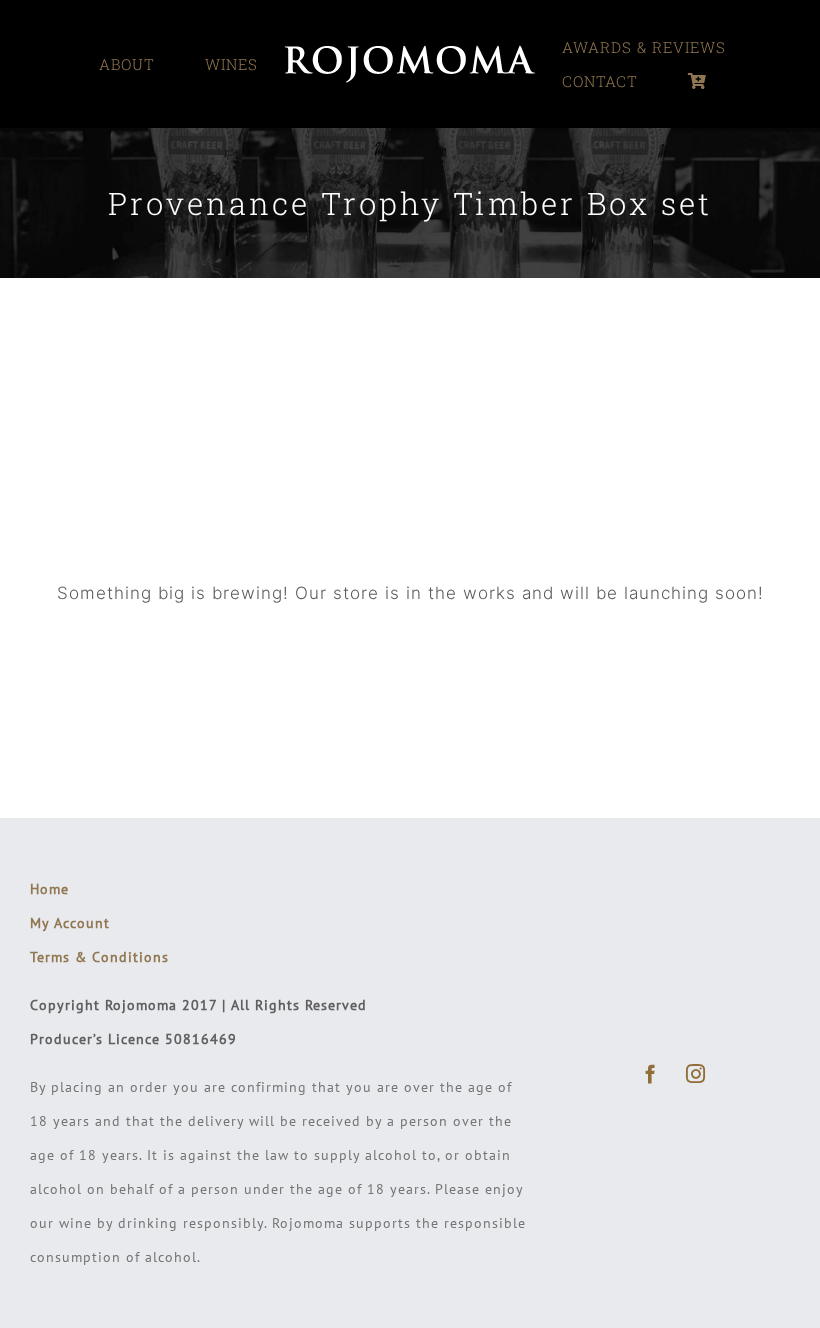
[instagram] (695, 1073)
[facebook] (650, 1073)
